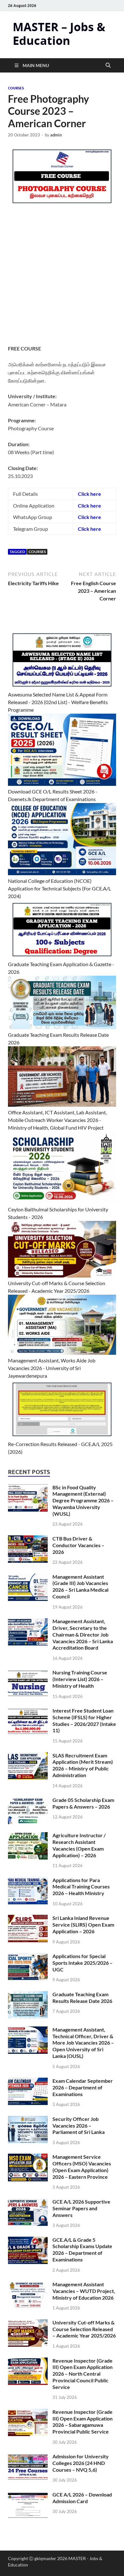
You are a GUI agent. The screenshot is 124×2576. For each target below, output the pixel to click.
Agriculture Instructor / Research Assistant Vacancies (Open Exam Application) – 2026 (79, 1845)
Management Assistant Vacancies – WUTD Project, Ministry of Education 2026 (84, 2291)
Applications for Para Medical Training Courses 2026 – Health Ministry (81, 1887)
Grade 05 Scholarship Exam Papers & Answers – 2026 (83, 1803)
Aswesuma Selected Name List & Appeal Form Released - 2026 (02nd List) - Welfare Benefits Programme (58, 702)
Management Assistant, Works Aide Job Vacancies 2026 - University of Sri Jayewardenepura (52, 1368)
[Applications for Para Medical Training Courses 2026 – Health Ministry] (28, 1881)
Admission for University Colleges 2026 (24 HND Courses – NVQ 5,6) (81, 2463)
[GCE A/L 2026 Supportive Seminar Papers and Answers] (28, 2202)
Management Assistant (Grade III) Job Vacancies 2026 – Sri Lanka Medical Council (80, 1586)
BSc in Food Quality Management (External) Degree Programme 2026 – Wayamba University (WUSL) (83, 1500)
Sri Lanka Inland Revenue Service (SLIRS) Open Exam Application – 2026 (83, 1925)
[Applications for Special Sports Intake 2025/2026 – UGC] (28, 1957)
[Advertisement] (62, 280)
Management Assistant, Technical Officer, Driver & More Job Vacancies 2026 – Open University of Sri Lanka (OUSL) (83, 2043)
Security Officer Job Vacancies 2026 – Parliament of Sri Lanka (79, 2126)
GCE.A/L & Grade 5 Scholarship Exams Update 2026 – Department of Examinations (82, 2250)
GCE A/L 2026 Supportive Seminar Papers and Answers (81, 2208)
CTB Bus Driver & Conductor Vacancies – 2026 (78, 1545)
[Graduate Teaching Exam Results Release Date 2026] (28, 1995)
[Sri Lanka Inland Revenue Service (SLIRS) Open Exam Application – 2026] (28, 1918)
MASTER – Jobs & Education (59, 34)
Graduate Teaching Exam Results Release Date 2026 (82, 1998)
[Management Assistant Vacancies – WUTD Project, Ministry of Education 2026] (28, 2285)
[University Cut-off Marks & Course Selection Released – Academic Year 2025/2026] (28, 2323)
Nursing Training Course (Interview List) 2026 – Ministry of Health (80, 1679)
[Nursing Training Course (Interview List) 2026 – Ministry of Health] (28, 1673)
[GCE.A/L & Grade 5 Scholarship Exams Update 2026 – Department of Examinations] (28, 2240)
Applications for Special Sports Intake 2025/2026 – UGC (83, 1963)
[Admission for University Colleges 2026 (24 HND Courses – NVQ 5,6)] (28, 2457)
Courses (16, 88)
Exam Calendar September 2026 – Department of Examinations (83, 2087)
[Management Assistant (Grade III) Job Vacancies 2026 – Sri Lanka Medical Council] (28, 1577)
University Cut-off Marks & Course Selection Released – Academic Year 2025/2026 (84, 2329)
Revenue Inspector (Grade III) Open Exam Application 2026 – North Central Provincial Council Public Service (83, 2374)
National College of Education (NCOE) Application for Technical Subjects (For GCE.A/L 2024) (59, 888)
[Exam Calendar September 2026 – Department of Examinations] (28, 2081)
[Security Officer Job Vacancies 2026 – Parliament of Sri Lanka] (28, 2119)
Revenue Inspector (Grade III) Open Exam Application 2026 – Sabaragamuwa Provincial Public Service (83, 2422)
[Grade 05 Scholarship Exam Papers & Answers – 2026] (28, 1800)
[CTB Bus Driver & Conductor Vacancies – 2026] (28, 1539)
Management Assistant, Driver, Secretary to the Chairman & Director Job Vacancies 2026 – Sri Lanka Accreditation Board (83, 1634)
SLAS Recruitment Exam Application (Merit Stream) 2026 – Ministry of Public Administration (83, 1765)
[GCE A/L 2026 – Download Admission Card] (28, 2495)
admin (56, 135)
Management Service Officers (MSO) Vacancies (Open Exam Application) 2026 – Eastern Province (82, 2167)
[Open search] (108, 66)
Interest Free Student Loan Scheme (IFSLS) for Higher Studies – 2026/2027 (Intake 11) (84, 1720)
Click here (90, 506)
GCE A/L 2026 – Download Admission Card (82, 2498)
